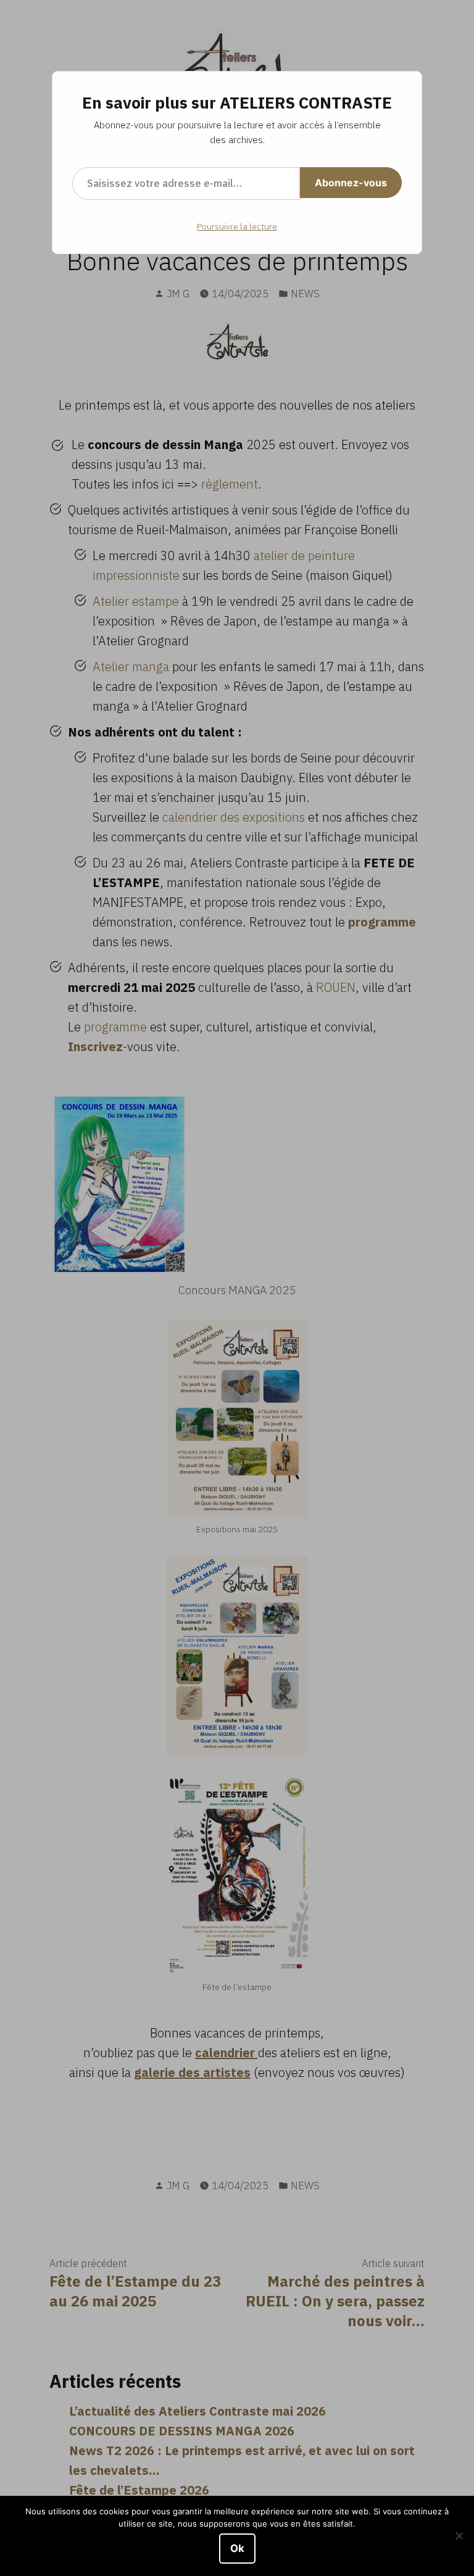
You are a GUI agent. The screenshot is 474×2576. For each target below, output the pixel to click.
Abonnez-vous (351, 183)
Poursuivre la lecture (237, 226)
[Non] (459, 2536)
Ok (237, 2548)
